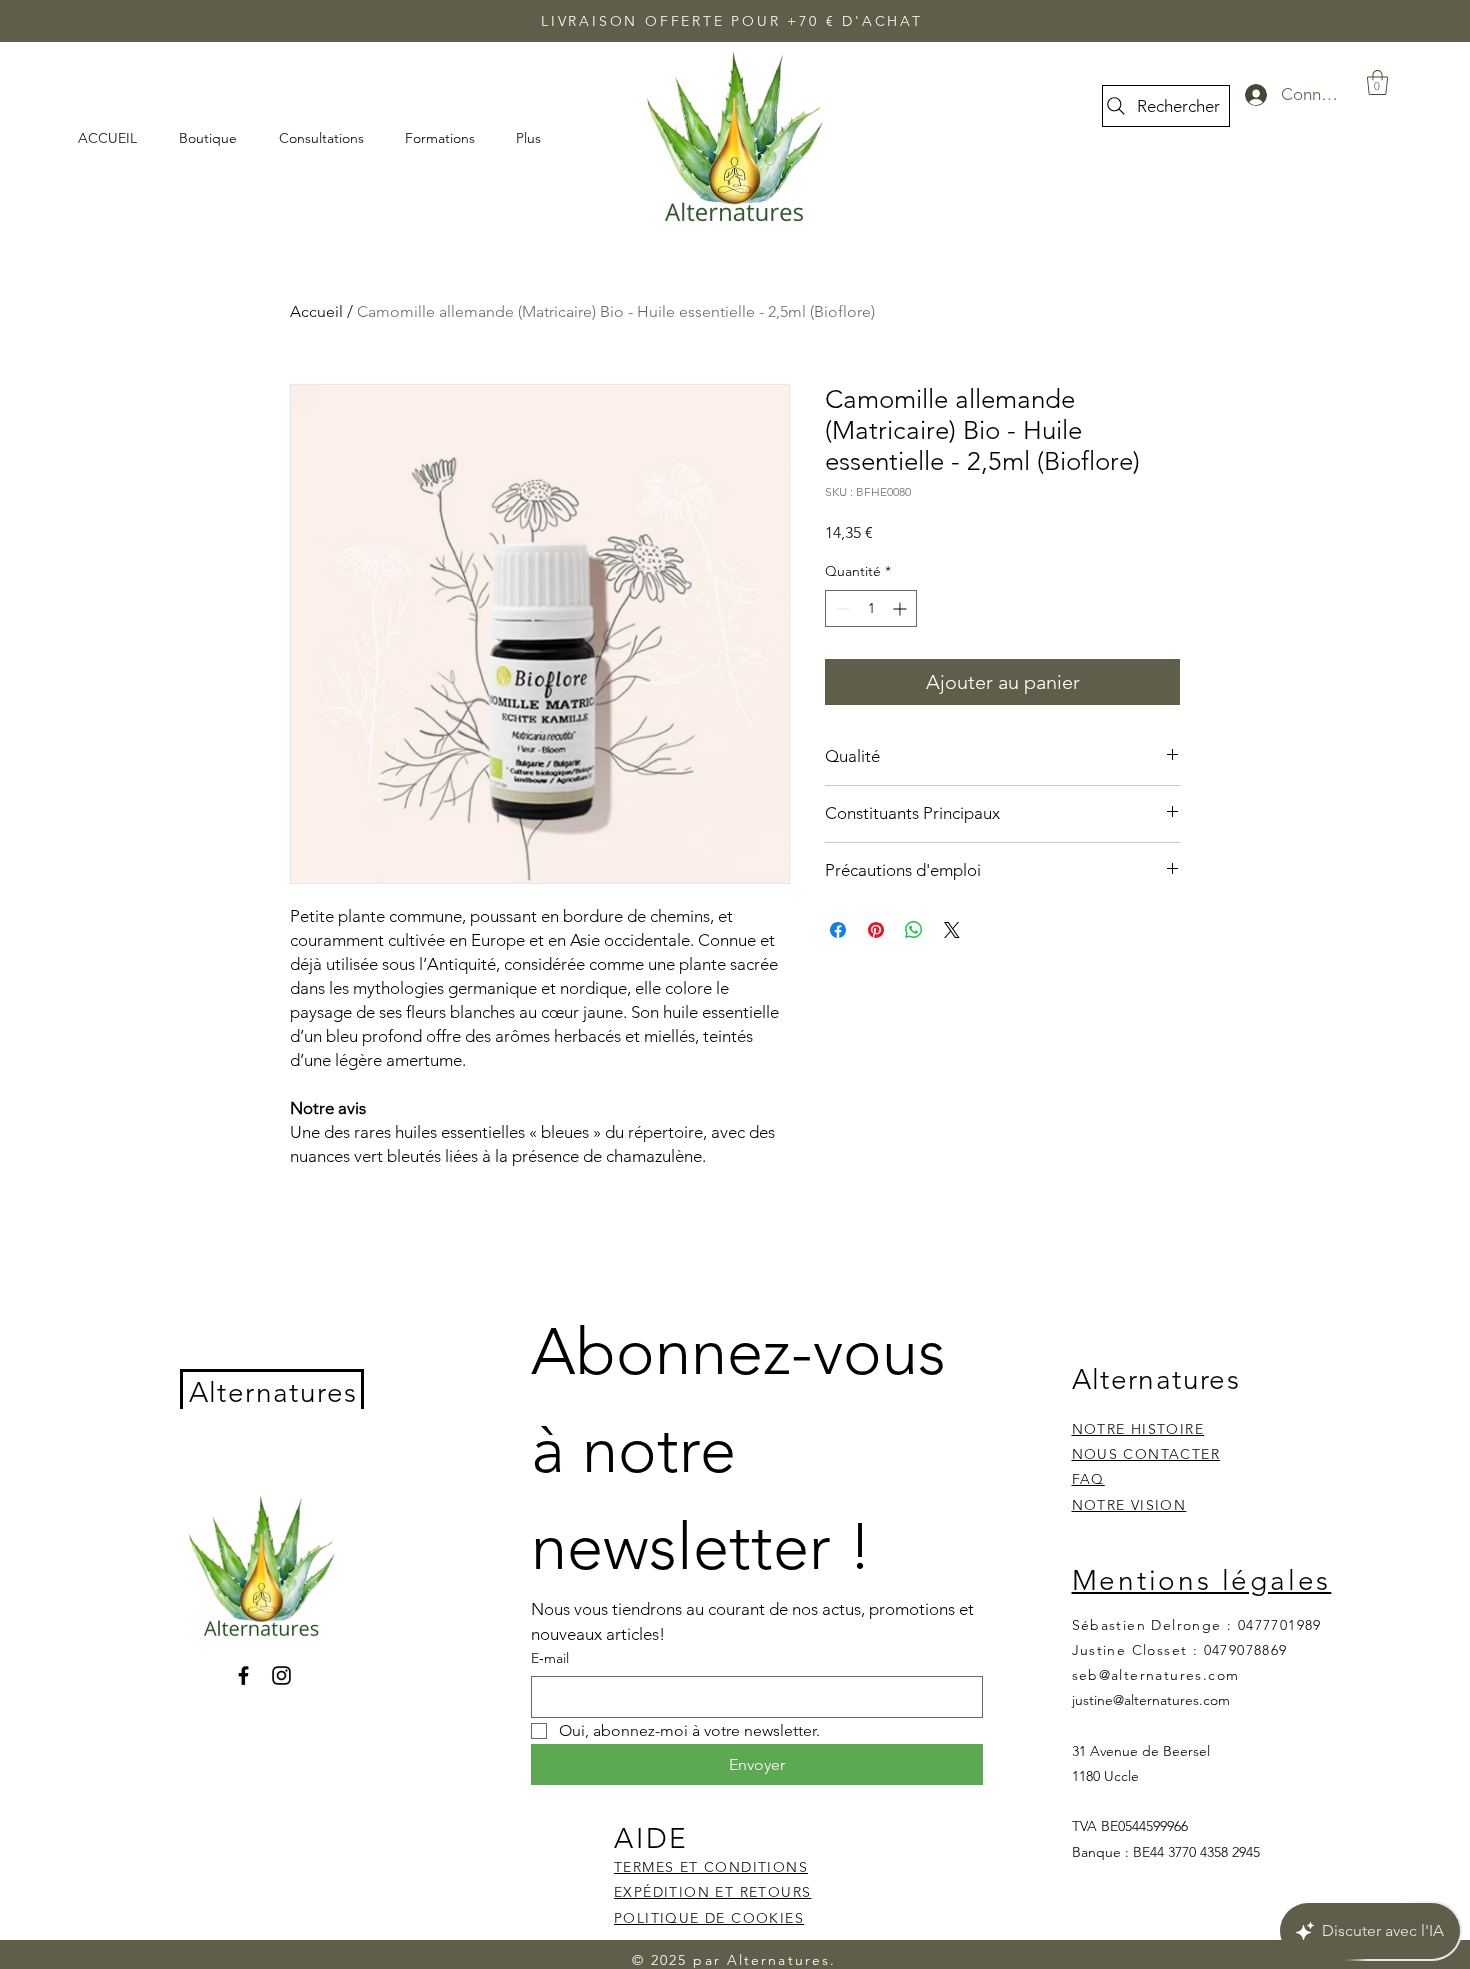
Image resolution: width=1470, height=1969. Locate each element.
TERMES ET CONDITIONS (711, 1867)
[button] (1377, 82)
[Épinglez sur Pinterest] (876, 930)
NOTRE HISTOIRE (1138, 1429)
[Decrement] (840, 608)
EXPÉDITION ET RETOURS (712, 1892)
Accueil (316, 311)
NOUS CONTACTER (1146, 1454)
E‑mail (550, 1658)
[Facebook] (243, 1675)
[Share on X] (952, 930)
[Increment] (901, 608)
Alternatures (273, 1392)
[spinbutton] (871, 608)
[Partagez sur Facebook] (838, 930)
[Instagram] (281, 1675)
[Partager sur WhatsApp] (914, 930)
